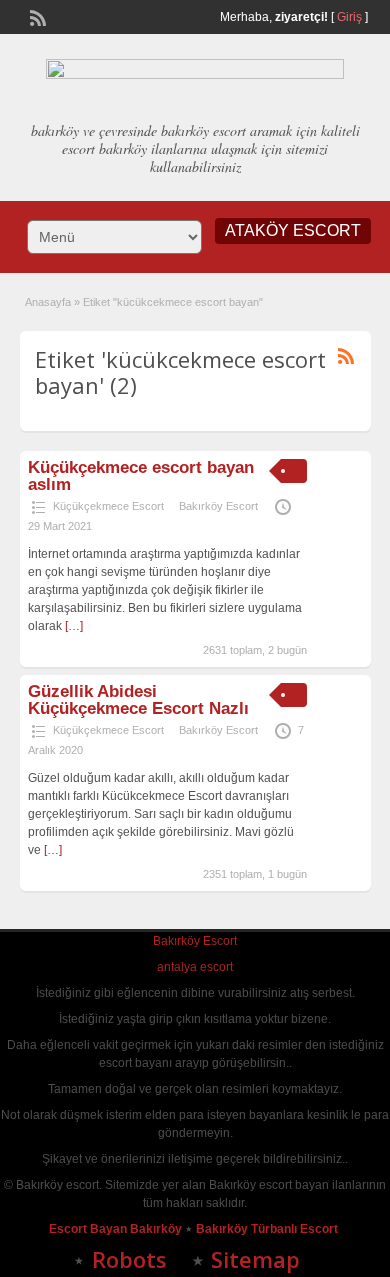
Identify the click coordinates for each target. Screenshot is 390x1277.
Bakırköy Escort (218, 506)
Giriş (349, 17)
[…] (74, 626)
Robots (129, 1259)
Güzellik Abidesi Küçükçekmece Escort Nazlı (138, 700)
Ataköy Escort (293, 230)
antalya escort (195, 967)
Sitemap (255, 1259)
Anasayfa (48, 302)
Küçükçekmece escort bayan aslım (141, 476)
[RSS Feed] (36, 16)
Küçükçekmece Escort (108, 506)
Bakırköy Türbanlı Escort (268, 1229)
